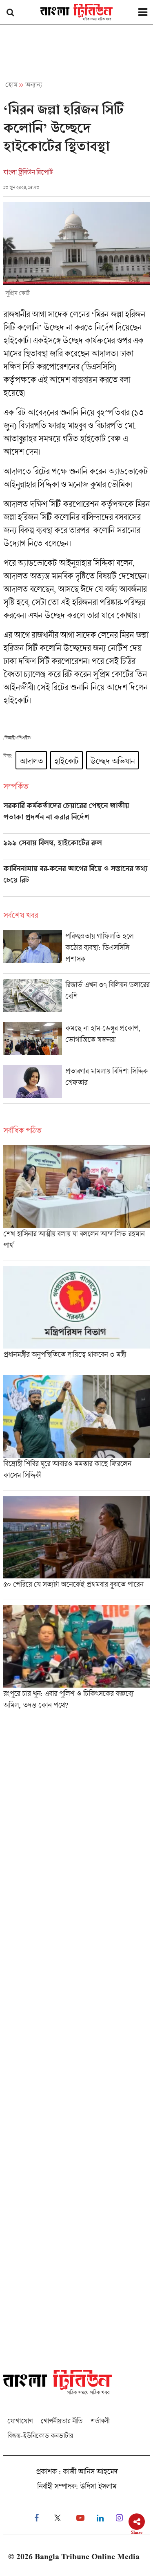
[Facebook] (37, 2518)
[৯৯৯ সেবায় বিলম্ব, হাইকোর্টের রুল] (76, 849)
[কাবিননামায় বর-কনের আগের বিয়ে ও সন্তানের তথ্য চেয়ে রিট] (76, 880)
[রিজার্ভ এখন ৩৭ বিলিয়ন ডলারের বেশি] (76, 998)
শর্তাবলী (100, 2421)
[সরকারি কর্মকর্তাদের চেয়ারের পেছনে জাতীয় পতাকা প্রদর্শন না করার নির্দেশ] (76, 817)
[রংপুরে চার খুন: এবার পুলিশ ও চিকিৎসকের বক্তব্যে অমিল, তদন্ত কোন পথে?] (76, 1660)
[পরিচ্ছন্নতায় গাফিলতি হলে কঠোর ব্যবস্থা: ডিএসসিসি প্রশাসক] (76, 952)
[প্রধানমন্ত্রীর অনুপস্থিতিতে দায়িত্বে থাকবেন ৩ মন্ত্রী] (76, 1318)
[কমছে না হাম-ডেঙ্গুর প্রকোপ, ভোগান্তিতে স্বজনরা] (76, 1041)
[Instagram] (119, 2518)
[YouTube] (80, 2518)
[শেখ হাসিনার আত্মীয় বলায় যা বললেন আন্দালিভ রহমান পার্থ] (76, 1203)
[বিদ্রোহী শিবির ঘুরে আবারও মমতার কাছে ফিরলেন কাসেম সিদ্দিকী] (76, 1433)
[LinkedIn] (100, 2518)
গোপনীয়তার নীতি (62, 2421)
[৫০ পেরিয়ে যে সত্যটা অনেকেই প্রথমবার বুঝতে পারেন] (76, 1548)
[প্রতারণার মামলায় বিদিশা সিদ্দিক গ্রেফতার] (76, 1084)
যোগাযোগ (20, 2421)
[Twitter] (58, 2518)
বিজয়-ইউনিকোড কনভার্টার (40, 2436)
